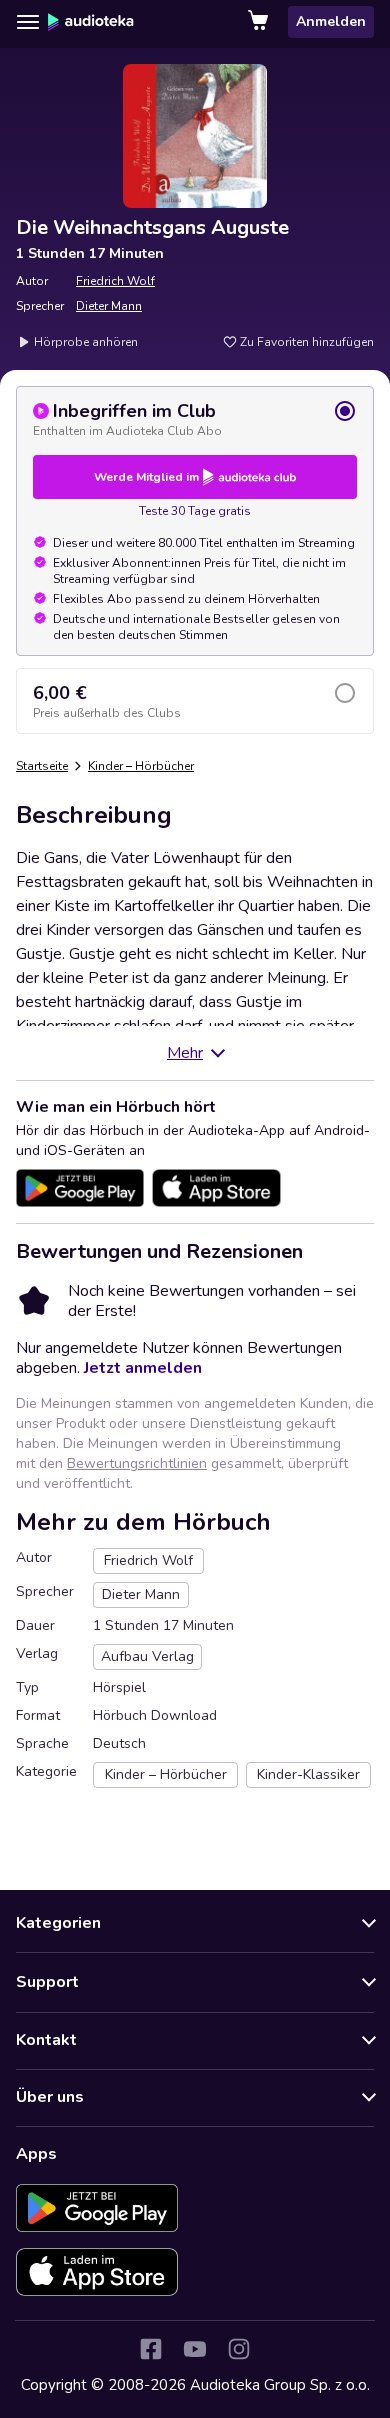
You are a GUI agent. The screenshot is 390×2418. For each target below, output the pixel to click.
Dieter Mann (109, 306)
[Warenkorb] (260, 22)
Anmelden (331, 21)
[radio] (195, 419)
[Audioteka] (91, 22)
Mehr (185, 1053)
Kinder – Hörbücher (141, 766)
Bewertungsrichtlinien (137, 1463)
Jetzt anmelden (143, 1368)
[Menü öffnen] (28, 22)
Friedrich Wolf (115, 281)
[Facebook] (151, 2349)
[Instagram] (239, 2349)
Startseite (42, 766)
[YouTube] (195, 2349)
